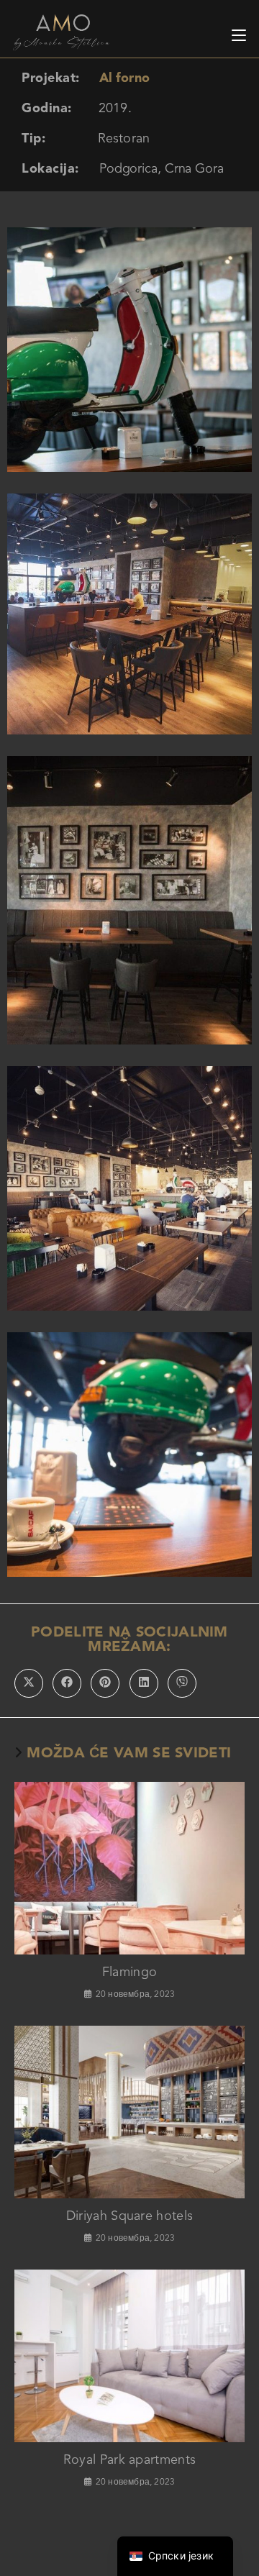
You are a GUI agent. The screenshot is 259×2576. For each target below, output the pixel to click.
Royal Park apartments (129, 2460)
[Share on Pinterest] (105, 1683)
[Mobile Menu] (239, 32)
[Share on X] (29, 1683)
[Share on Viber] (182, 1683)
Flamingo (129, 1972)
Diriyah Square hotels (129, 2216)
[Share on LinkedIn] (144, 1683)
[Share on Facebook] (67, 1683)
